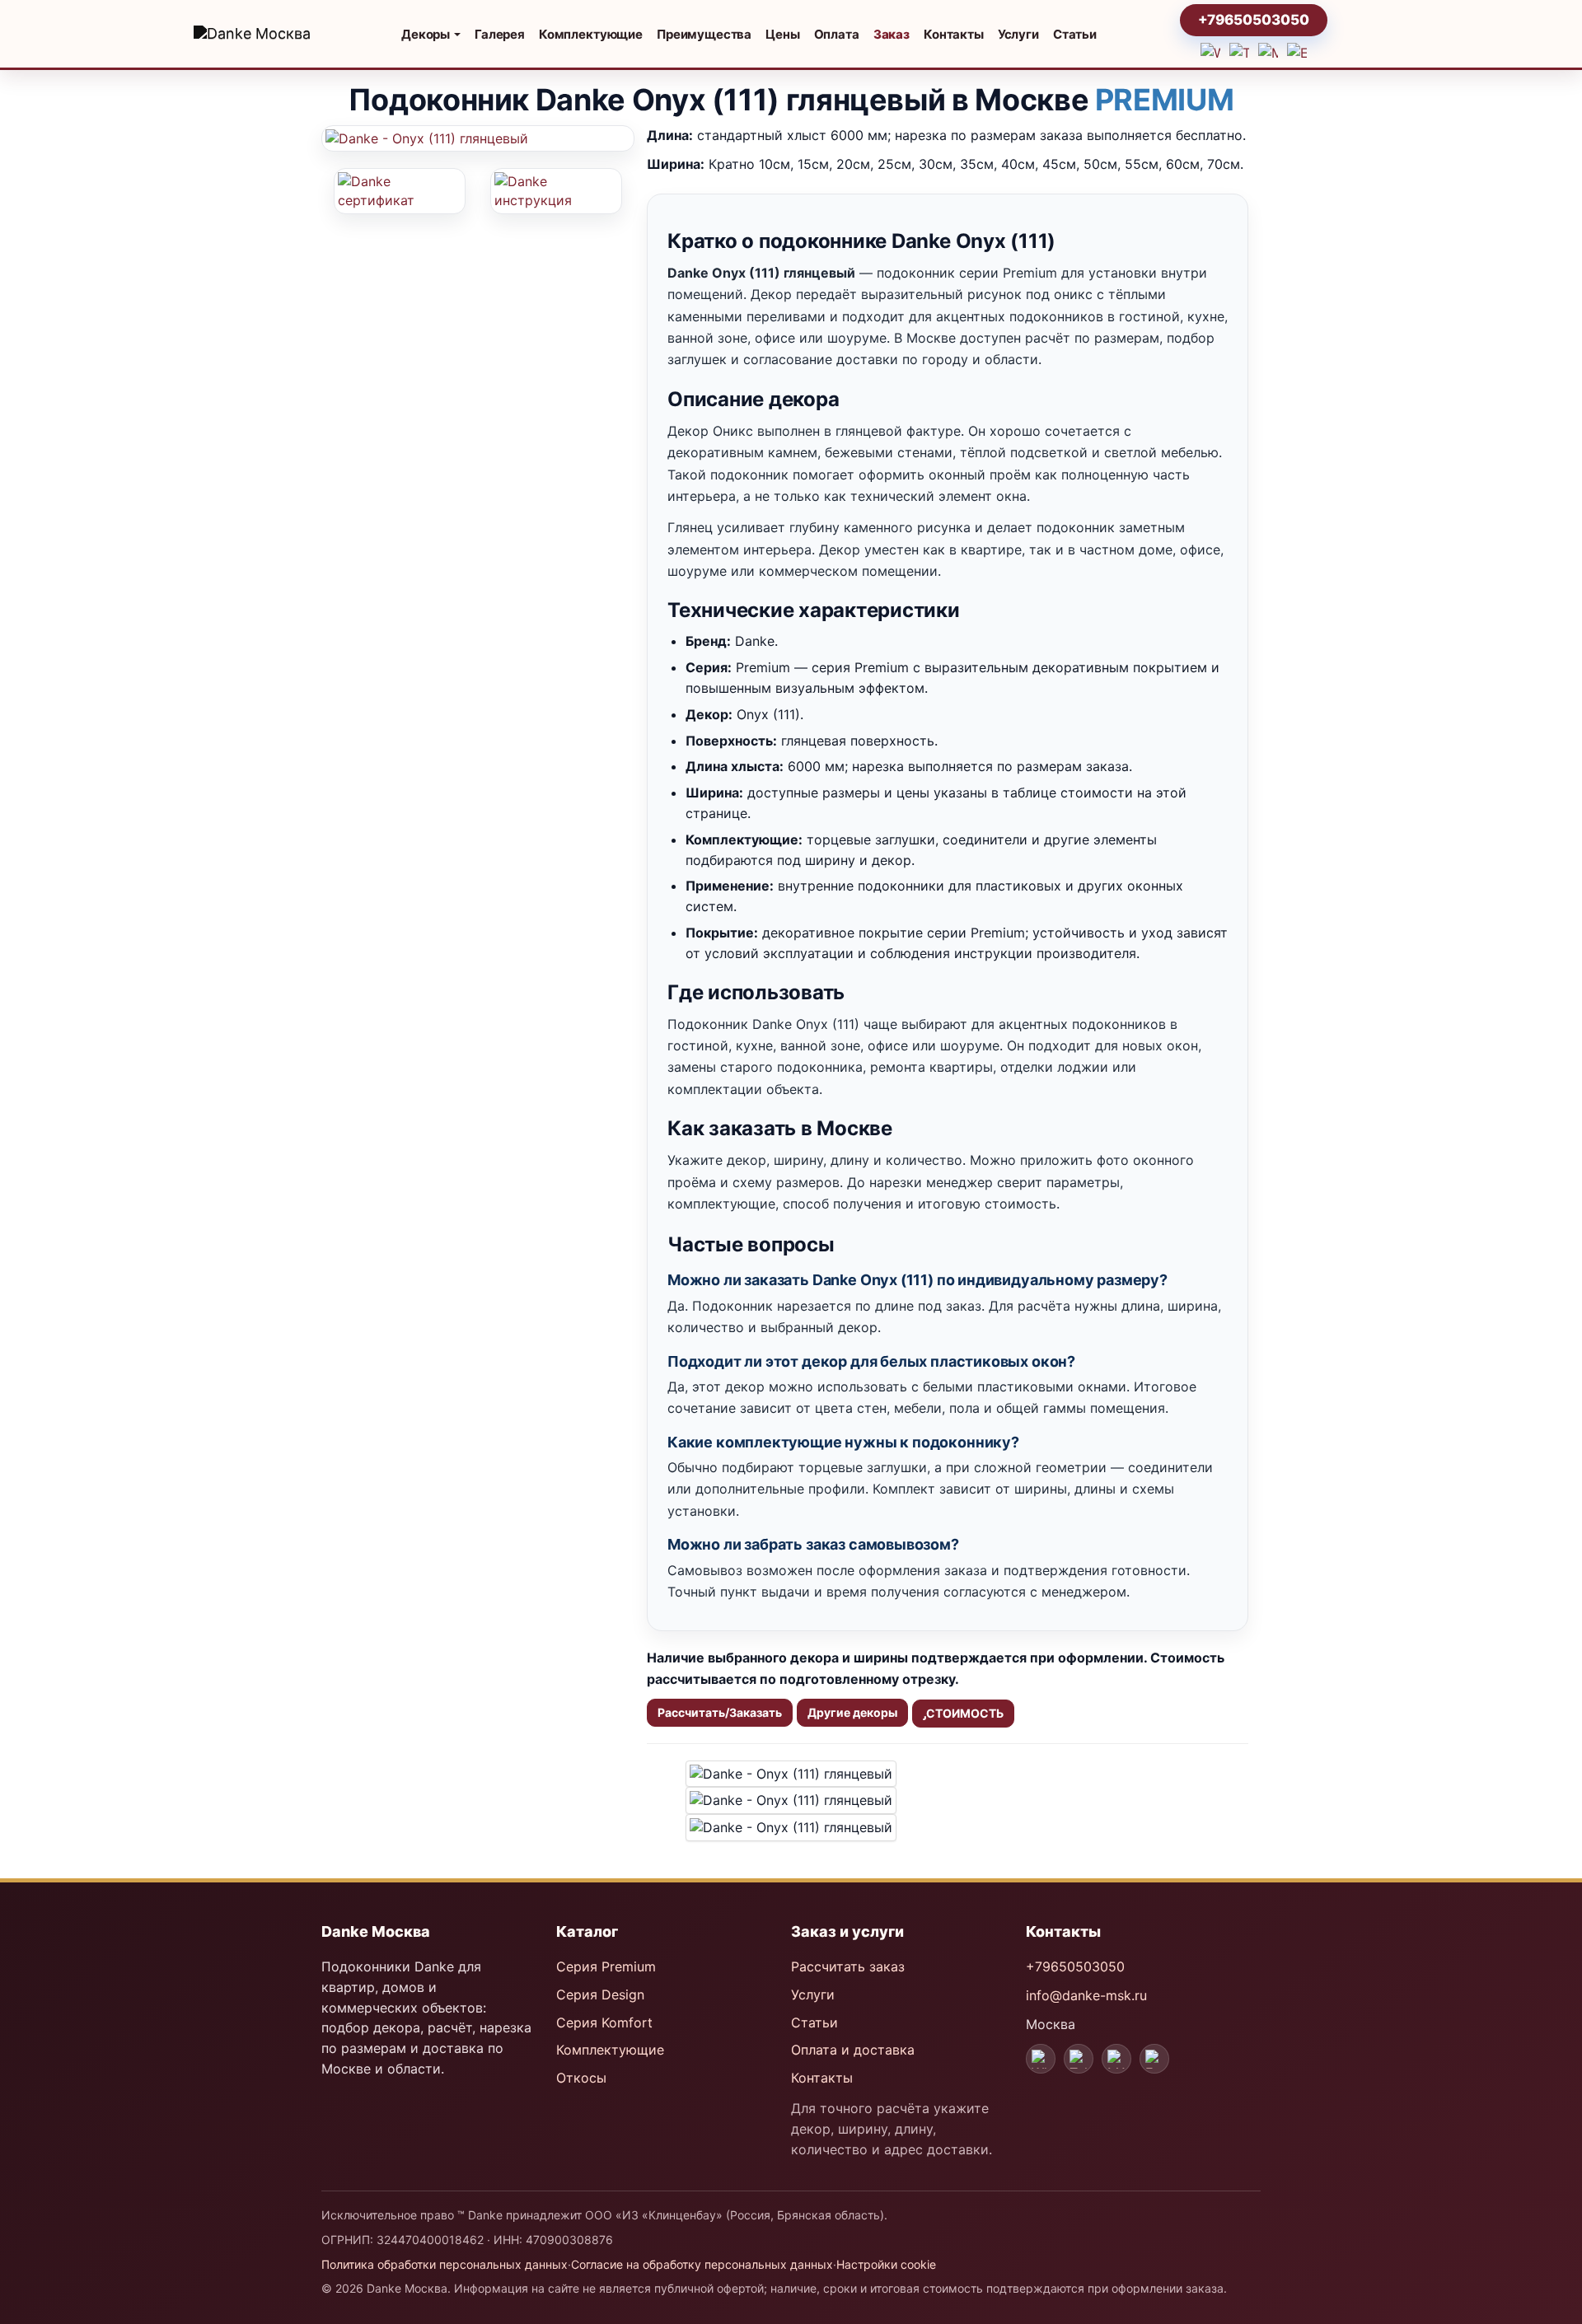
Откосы (581, 2078)
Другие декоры (852, 1712)
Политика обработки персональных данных (445, 2264)
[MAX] (1116, 2059)
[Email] (1154, 2059)
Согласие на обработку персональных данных (702, 2264)
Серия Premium (606, 1966)
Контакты (954, 34)
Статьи (1075, 34)
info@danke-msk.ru (1086, 1995)
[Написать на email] (1297, 53)
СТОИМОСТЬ (965, 1713)
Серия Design (600, 1994)
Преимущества (704, 34)
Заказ (892, 34)
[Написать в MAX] (1268, 53)
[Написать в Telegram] (1239, 53)
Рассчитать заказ (848, 1966)
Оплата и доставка (853, 2050)
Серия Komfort (604, 2022)
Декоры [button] (427, 34)
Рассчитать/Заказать (720, 1712)
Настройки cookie (886, 2264)
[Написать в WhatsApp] (1210, 53)
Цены (782, 34)
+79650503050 (1254, 20)
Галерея (500, 34)
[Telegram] (1079, 2059)
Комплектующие (591, 34)
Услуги (1018, 34)
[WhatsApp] (1041, 2059)
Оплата (837, 34)
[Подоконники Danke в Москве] (264, 34)
